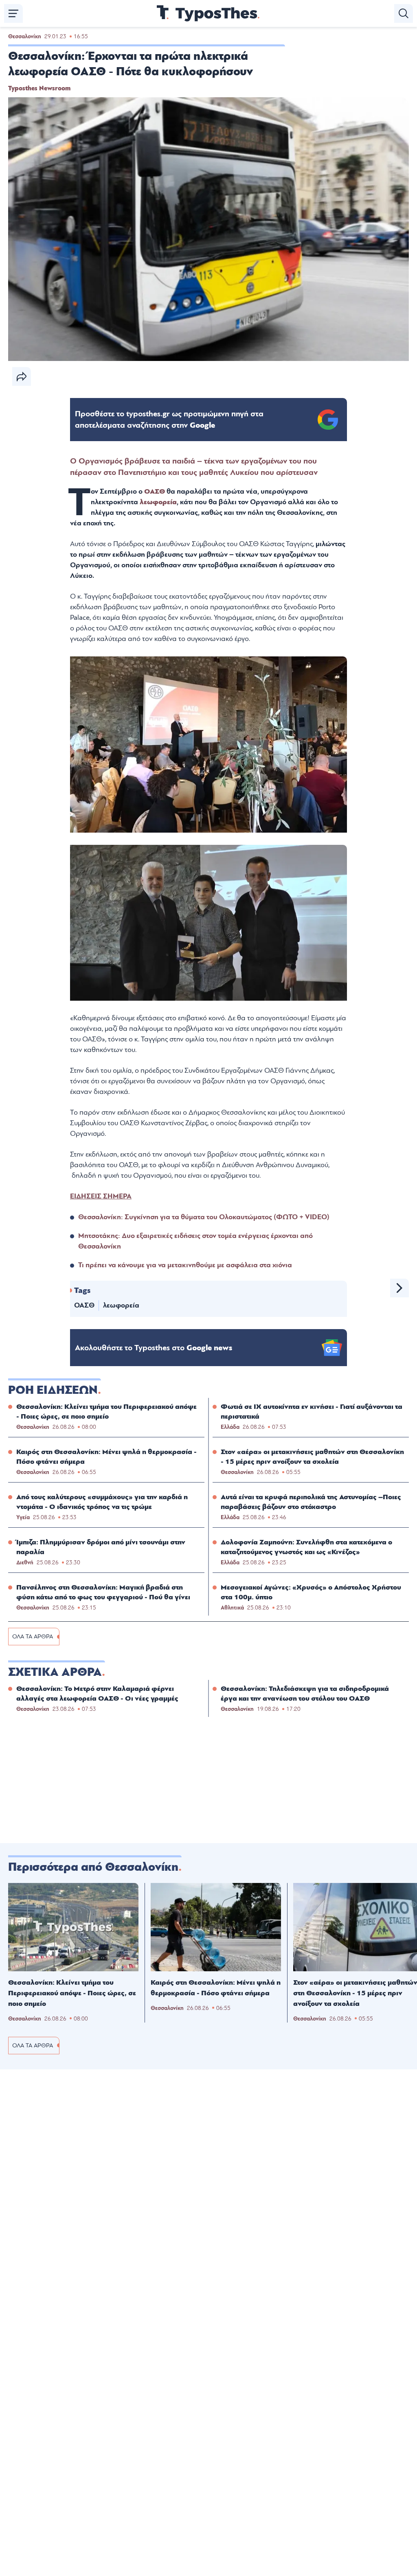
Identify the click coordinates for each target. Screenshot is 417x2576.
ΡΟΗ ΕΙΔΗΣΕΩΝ (53, 1390)
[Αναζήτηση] (404, 13)
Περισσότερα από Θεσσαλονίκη (93, 1867)
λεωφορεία (158, 502)
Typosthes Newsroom (39, 88)
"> (169, 420)
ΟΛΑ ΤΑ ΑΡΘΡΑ (33, 1637)
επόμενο (399, 1288)
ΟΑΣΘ (155, 491)
